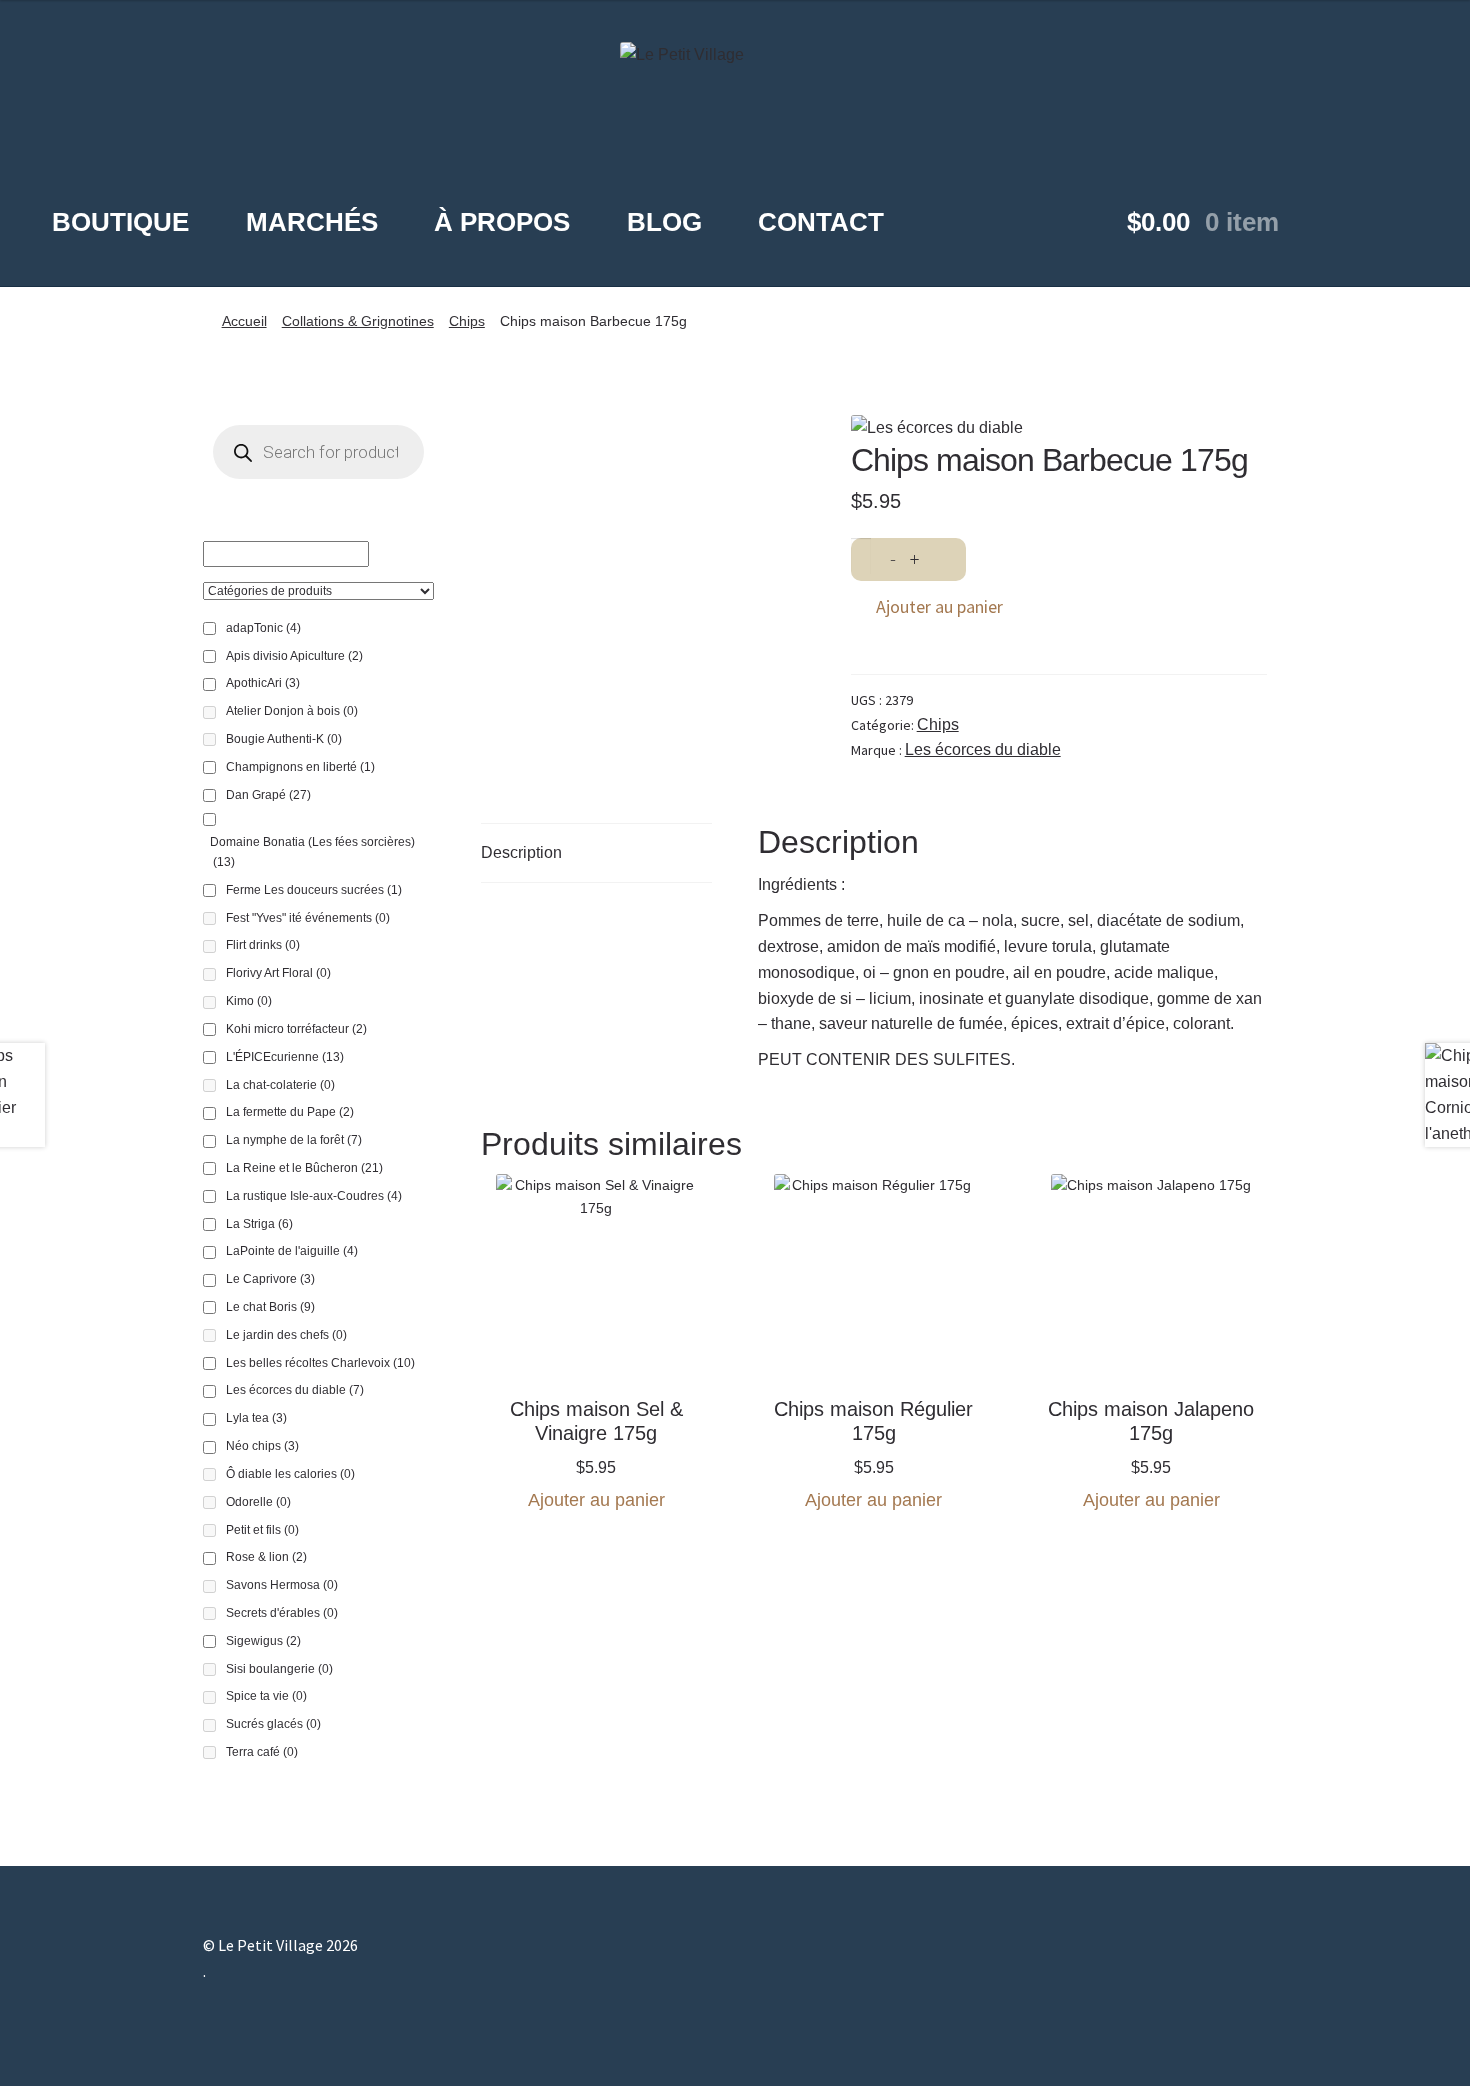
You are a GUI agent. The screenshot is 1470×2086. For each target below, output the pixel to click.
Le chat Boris (270, 1307)
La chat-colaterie (280, 1085)
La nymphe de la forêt (294, 1140)
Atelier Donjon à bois (292, 711)
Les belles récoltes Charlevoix (320, 1363)
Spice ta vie (266, 1696)
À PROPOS (502, 222)
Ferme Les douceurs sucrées (314, 890)
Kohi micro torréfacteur (296, 1029)
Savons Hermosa (282, 1585)
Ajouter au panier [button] (596, 1500)
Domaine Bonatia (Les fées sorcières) (312, 852)
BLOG (664, 222)
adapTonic (263, 628)
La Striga (259, 1224)
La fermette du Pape (290, 1112)
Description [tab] (521, 852)
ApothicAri (263, 683)
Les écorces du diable (983, 749)
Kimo (249, 1001)
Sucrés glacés (273, 1724)
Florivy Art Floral (278, 973)
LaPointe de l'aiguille (292, 1251)
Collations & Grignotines (358, 321)
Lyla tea (256, 1418)
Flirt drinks (263, 945)
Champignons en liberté (300, 767)
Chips (467, 321)
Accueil (244, 321)
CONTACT (821, 222)
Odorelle (258, 1502)
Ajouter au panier (939, 606)
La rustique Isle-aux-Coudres (314, 1196)
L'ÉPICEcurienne (285, 1057)
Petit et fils (262, 1530)
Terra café (262, 1752)
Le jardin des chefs (286, 1335)
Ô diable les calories (290, 1474)
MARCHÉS (312, 222)
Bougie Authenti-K (284, 739)
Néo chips (262, 1446)
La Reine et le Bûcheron (304, 1168)
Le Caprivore (270, 1279)
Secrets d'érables (282, 1613)
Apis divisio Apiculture (294, 656)
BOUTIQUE (120, 222)
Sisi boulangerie (279, 1669)
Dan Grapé (268, 795)
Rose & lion (266, 1557)
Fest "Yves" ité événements (308, 918)
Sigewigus (263, 1641)
